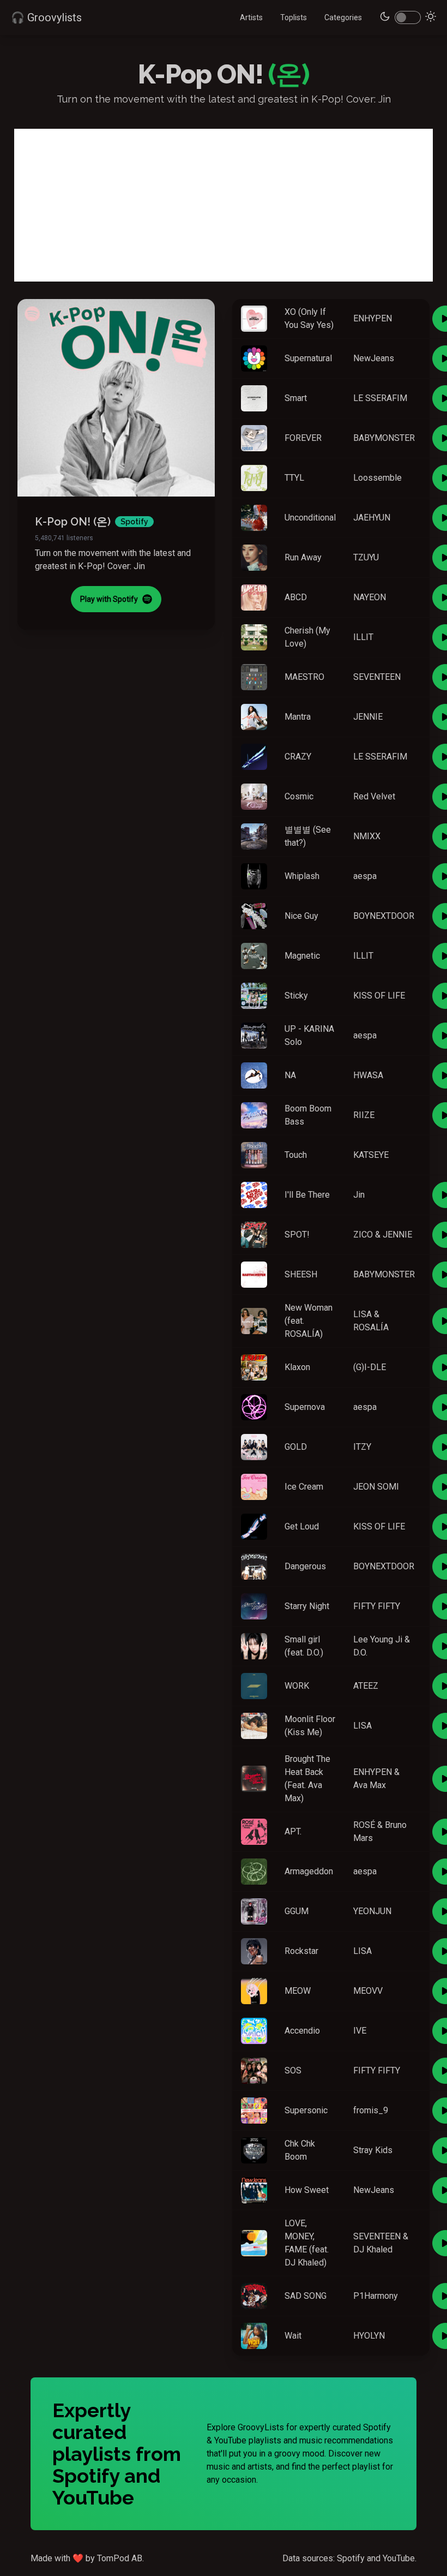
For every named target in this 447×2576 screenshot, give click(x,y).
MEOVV (368, 1991)
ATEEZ (366, 1686)
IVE (360, 2031)
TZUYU (366, 557)
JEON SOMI (376, 1487)
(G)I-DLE (370, 1367)
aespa (365, 876)
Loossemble (377, 478)
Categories (343, 17)
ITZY (362, 1447)
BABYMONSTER (384, 438)
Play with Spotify (109, 599)
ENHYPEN (373, 318)
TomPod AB (120, 2558)
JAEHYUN (372, 518)
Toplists (294, 17)
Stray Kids (373, 2150)
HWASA (368, 1075)
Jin (359, 1195)
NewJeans (374, 358)
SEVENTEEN (377, 677)
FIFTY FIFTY (377, 1606)
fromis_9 (371, 2110)
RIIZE (364, 1115)
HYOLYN (369, 2336)
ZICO (363, 1235)
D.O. (360, 1652)
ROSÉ (364, 1825)
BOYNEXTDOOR (384, 916)
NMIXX (367, 836)
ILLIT (363, 637)
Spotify (351, 2558)
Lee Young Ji (378, 1639)
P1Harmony (376, 2296)
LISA (363, 1314)
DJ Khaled (373, 2249)
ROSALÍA (371, 1327)
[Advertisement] (224, 205)
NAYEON (370, 597)
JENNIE (368, 717)
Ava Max (370, 1785)
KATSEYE (371, 1155)
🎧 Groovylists (46, 17)
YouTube (399, 2558)
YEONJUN (372, 1911)
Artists (251, 17)
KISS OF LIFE (379, 996)
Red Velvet (374, 796)
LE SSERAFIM (380, 398)
